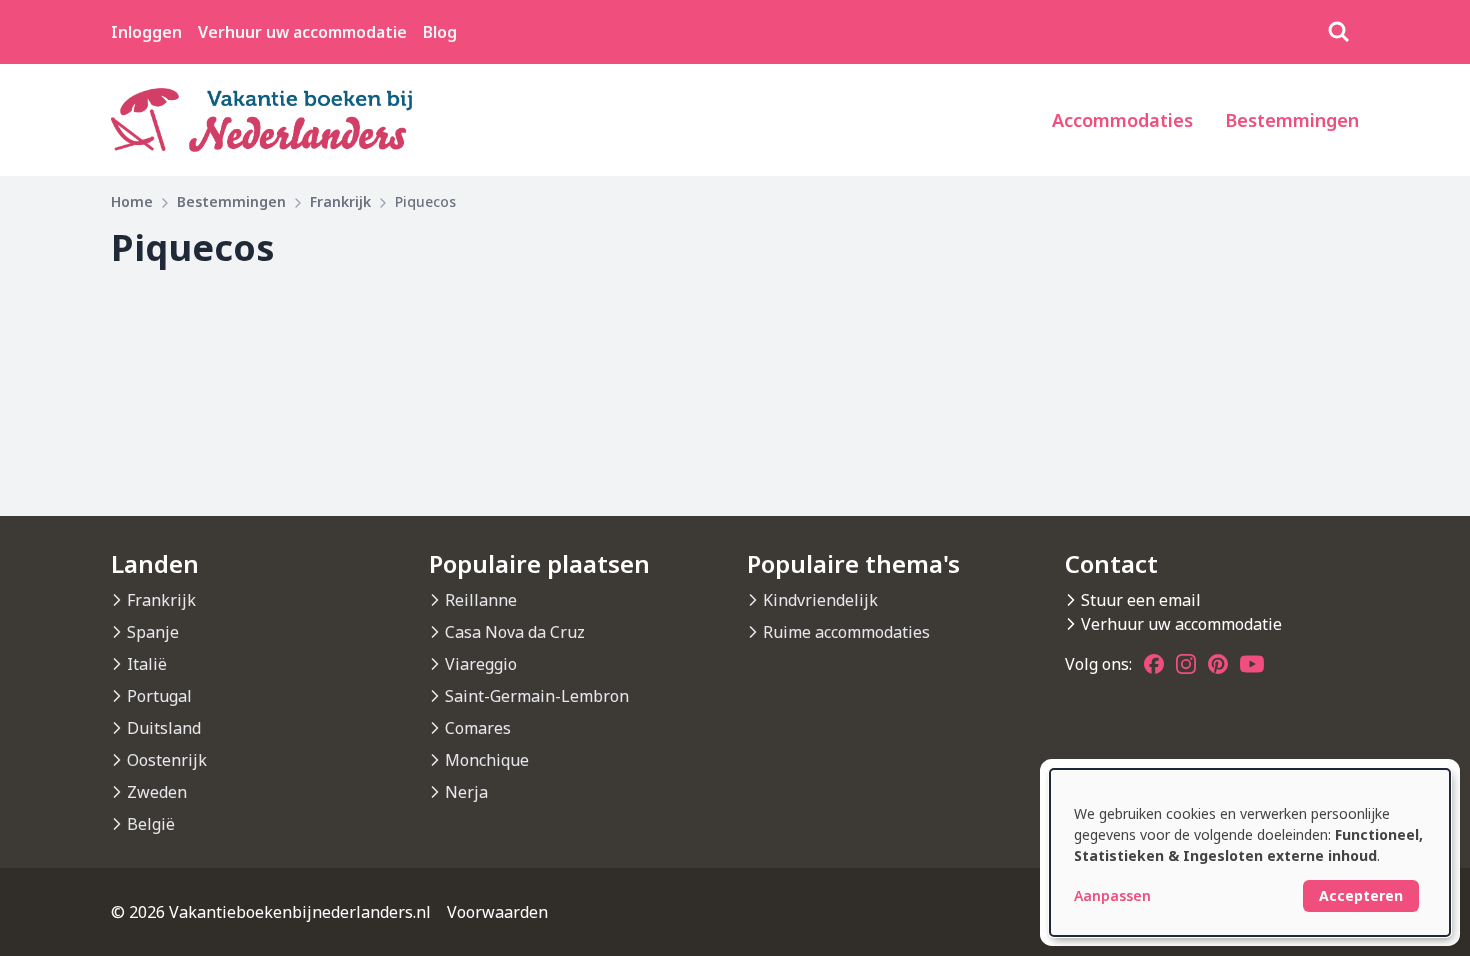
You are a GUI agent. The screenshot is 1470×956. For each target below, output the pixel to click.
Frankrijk (340, 201)
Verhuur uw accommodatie (302, 32)
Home (132, 201)
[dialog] (1250, 852)
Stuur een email (1141, 600)
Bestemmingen (1292, 120)
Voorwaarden (497, 912)
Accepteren (1361, 895)
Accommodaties (1122, 120)
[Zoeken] (1339, 32)
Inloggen (146, 32)
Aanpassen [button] (1112, 895)
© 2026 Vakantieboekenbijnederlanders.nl (271, 912)
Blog (440, 32)
